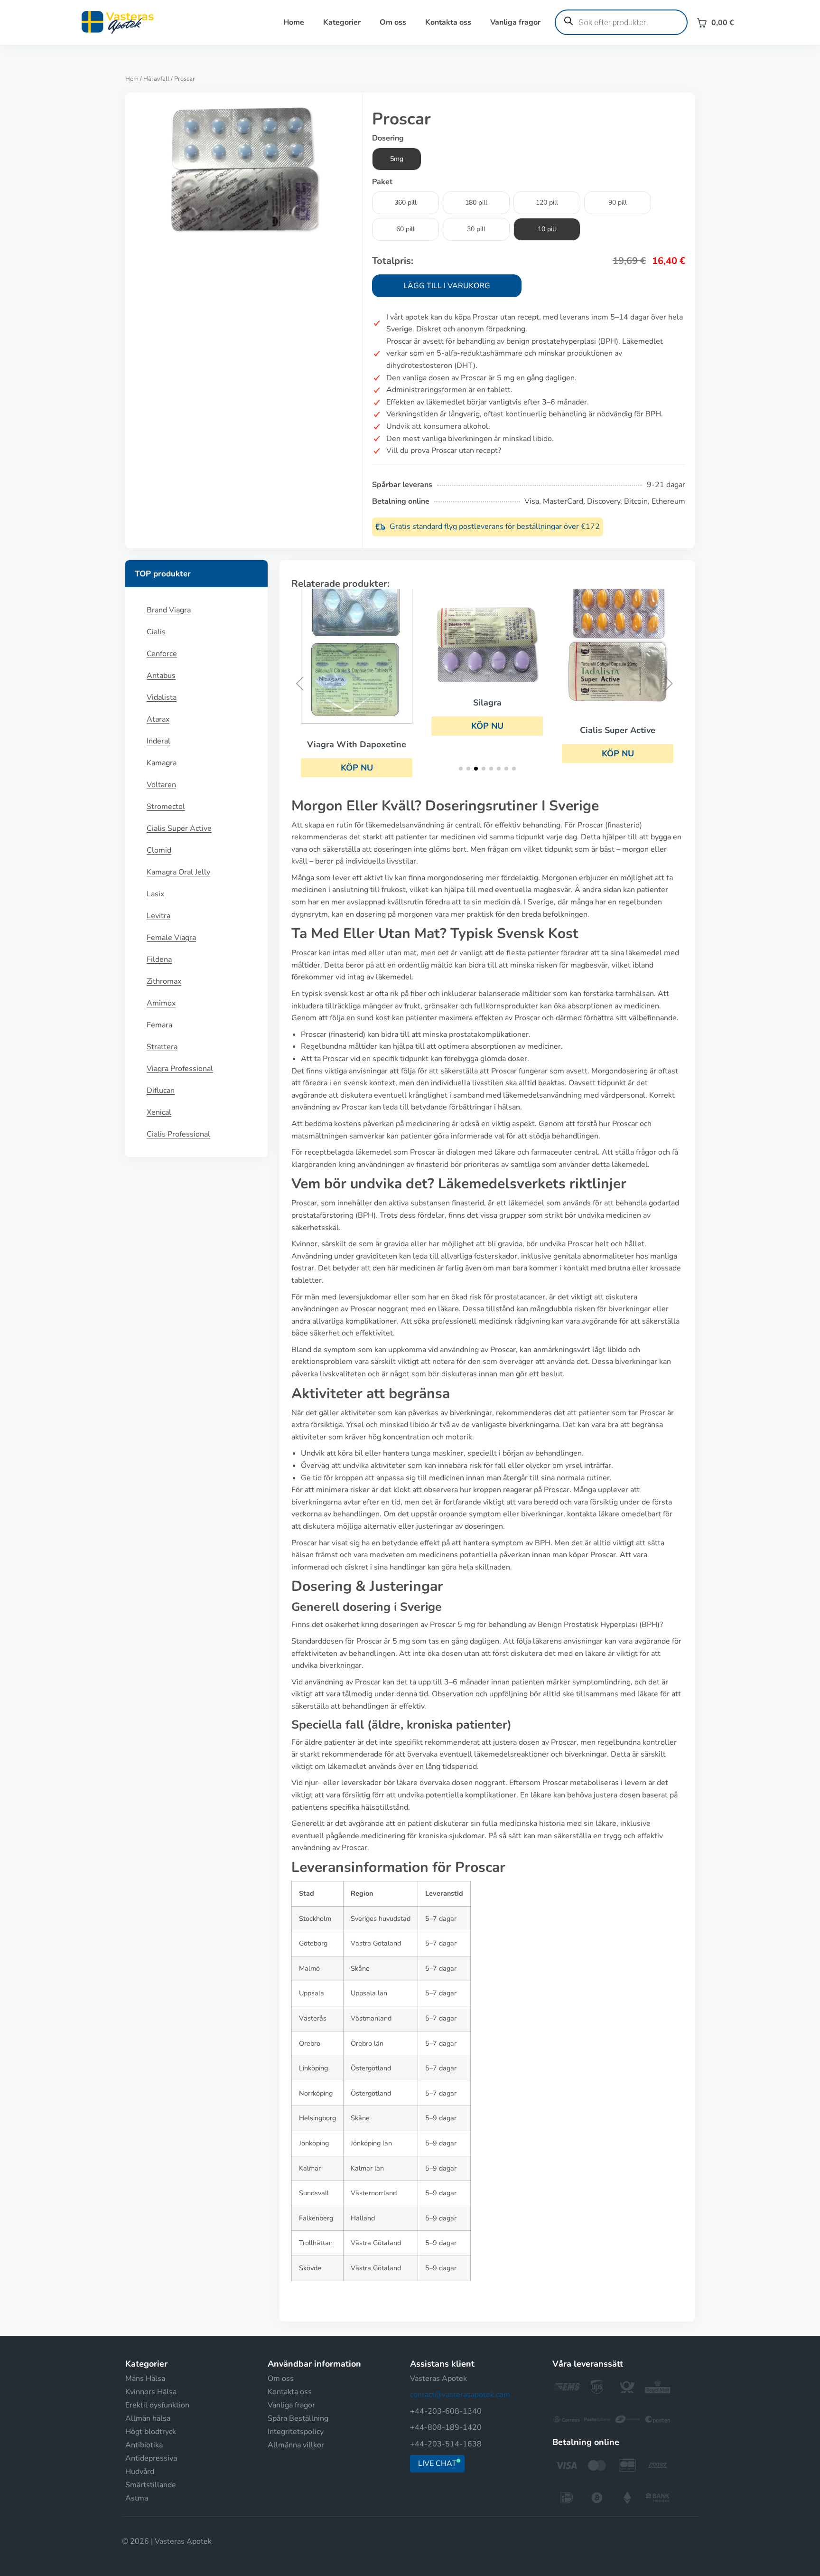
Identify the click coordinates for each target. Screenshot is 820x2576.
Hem (132, 79)
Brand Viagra (169, 610)
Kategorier (342, 22)
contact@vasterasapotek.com (460, 2395)
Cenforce (162, 654)
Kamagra (162, 763)
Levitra (158, 916)
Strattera (162, 1047)
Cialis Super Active (179, 828)
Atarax (158, 719)
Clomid (159, 850)
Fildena (159, 959)
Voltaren (161, 785)
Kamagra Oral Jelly (178, 872)
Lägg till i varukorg (447, 286)
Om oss (393, 22)
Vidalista (162, 697)
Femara (159, 1025)
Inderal (158, 741)
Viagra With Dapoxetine (357, 744)
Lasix (155, 894)
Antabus (161, 676)
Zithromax (164, 981)
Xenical (159, 1112)
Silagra (487, 703)
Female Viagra (171, 938)
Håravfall (156, 79)
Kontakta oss (448, 22)
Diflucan (161, 1091)
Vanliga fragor (515, 22)
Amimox (161, 1003)
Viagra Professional (180, 1069)
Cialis (156, 632)
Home (294, 22)
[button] (487, 726)
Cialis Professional (178, 1134)
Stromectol (166, 807)
